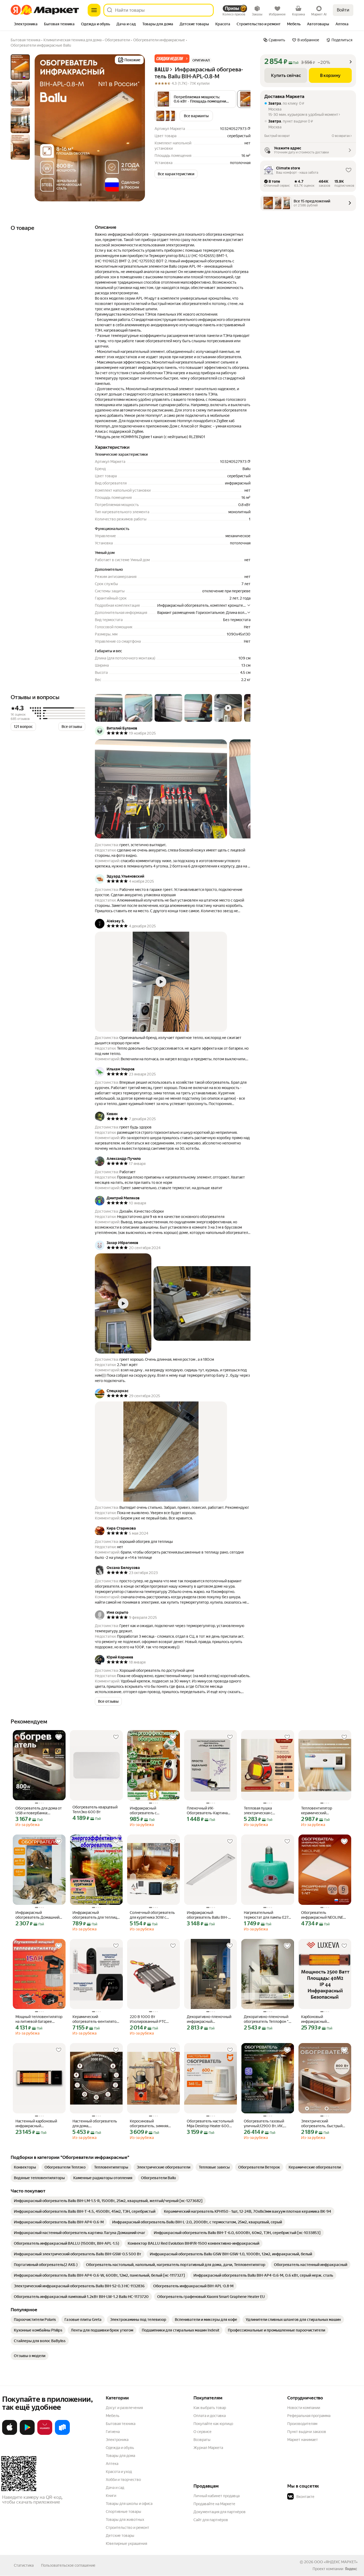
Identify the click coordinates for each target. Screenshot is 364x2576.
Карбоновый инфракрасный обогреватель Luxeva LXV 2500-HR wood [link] (323, 2019)
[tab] (26, 25)
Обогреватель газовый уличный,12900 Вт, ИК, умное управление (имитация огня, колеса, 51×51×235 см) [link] (264, 2124)
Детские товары (120, 2536)
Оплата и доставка (210, 2416)
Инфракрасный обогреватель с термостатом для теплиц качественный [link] (151, 1811)
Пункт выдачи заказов (307, 2432)
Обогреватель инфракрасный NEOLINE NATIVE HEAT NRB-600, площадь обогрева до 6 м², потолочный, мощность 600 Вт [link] (324, 1915)
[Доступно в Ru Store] (62, 2434)
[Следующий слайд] (136, 128)
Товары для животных (125, 2520)
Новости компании (304, 2408)
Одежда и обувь (120, 2448)
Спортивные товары (124, 2512)
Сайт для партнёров (211, 2520)
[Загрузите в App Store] (10, 2434)
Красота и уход (119, 2472)
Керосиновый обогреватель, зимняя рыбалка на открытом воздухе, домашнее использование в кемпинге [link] (153, 2124)
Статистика (24, 2565)
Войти (343, 10)
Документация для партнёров (220, 2512)
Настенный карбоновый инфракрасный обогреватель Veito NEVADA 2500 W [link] (36, 2124)
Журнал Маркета (208, 2448)
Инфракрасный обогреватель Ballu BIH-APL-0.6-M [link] (207, 1915)
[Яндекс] (351, 2569)
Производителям (302, 2424)
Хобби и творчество (123, 2480)
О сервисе (203, 2432)
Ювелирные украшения (126, 2544)
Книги (111, 2496)
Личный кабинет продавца (217, 2496)
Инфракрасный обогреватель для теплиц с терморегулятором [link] (96, 1915)
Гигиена (113, 2432)
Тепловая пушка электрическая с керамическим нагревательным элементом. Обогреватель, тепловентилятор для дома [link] (268, 1811)
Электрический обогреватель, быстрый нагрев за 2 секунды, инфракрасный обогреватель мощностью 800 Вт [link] (324, 2124)
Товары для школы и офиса (129, 2504)
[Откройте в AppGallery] (45, 2434)
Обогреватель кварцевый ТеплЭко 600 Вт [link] (95, 1809)
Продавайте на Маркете (214, 2504)
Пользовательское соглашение (68, 2565)
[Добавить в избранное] (59, 1737)
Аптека (112, 2464)
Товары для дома (120, 2456)
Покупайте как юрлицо (213, 2424)
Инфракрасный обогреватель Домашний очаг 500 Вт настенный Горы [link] (37, 1915)
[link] (25, 2167)
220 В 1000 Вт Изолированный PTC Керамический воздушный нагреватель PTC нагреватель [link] (153, 2019)
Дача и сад (115, 2488)
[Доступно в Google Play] (27, 2434)
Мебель (113, 2416)
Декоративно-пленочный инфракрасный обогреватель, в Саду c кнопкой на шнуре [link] (209, 2019)
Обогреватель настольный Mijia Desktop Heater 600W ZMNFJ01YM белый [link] (210, 2124)
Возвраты (202, 2440)
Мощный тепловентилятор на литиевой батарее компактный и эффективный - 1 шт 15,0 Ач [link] (39, 2019)
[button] (172, 59)
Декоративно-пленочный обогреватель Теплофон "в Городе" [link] (267, 2019)
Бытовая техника (121, 2424)
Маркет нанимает (303, 2440)
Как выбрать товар (210, 2408)
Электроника (117, 2440)
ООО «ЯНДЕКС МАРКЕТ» (336, 2562)
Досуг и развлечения (124, 2408)
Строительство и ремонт (128, 2528)
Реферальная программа (309, 2416)
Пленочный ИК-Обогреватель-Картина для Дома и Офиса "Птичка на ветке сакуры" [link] (210, 1811)
